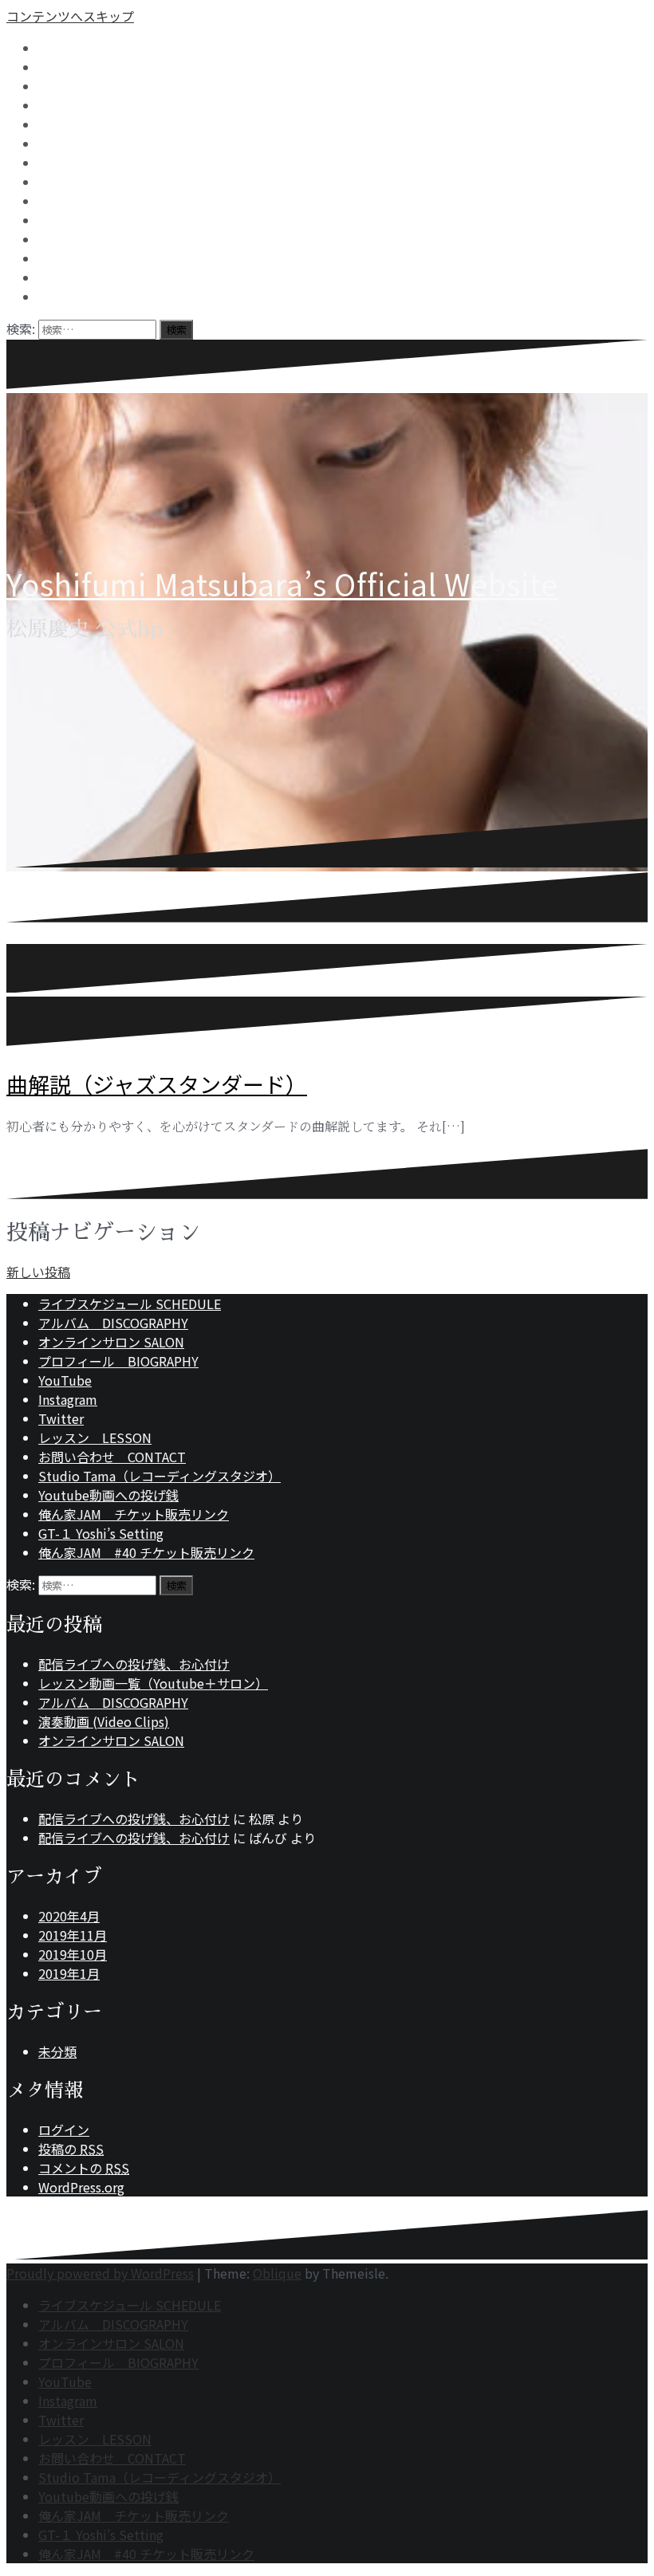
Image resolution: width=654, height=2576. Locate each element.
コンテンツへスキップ (70, 16)
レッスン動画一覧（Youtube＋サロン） (153, 1683)
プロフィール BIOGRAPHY (118, 1361)
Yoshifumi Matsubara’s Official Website (282, 584)
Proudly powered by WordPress (100, 2273)
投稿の (71, 2149)
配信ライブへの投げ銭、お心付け (134, 1664)
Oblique (277, 2273)
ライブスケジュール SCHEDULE (130, 1304)
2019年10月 (73, 1954)
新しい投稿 (38, 1272)
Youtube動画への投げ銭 (108, 1495)
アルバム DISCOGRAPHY (113, 1323)
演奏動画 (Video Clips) (104, 1721)
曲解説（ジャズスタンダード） (157, 1084)
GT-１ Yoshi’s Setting (101, 1533)
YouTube (65, 1380)
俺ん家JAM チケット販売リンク (134, 1514)
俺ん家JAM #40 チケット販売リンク (146, 1552)
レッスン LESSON (95, 1437)
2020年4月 (69, 1916)
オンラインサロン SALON (111, 1342)
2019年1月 (69, 1973)
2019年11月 (73, 1935)
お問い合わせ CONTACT (112, 1457)
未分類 (57, 2051)
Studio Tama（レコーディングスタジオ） (160, 1476)
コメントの (84, 2168)
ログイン (64, 2130)
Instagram (68, 1399)
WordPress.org (81, 2187)
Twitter (61, 1418)
